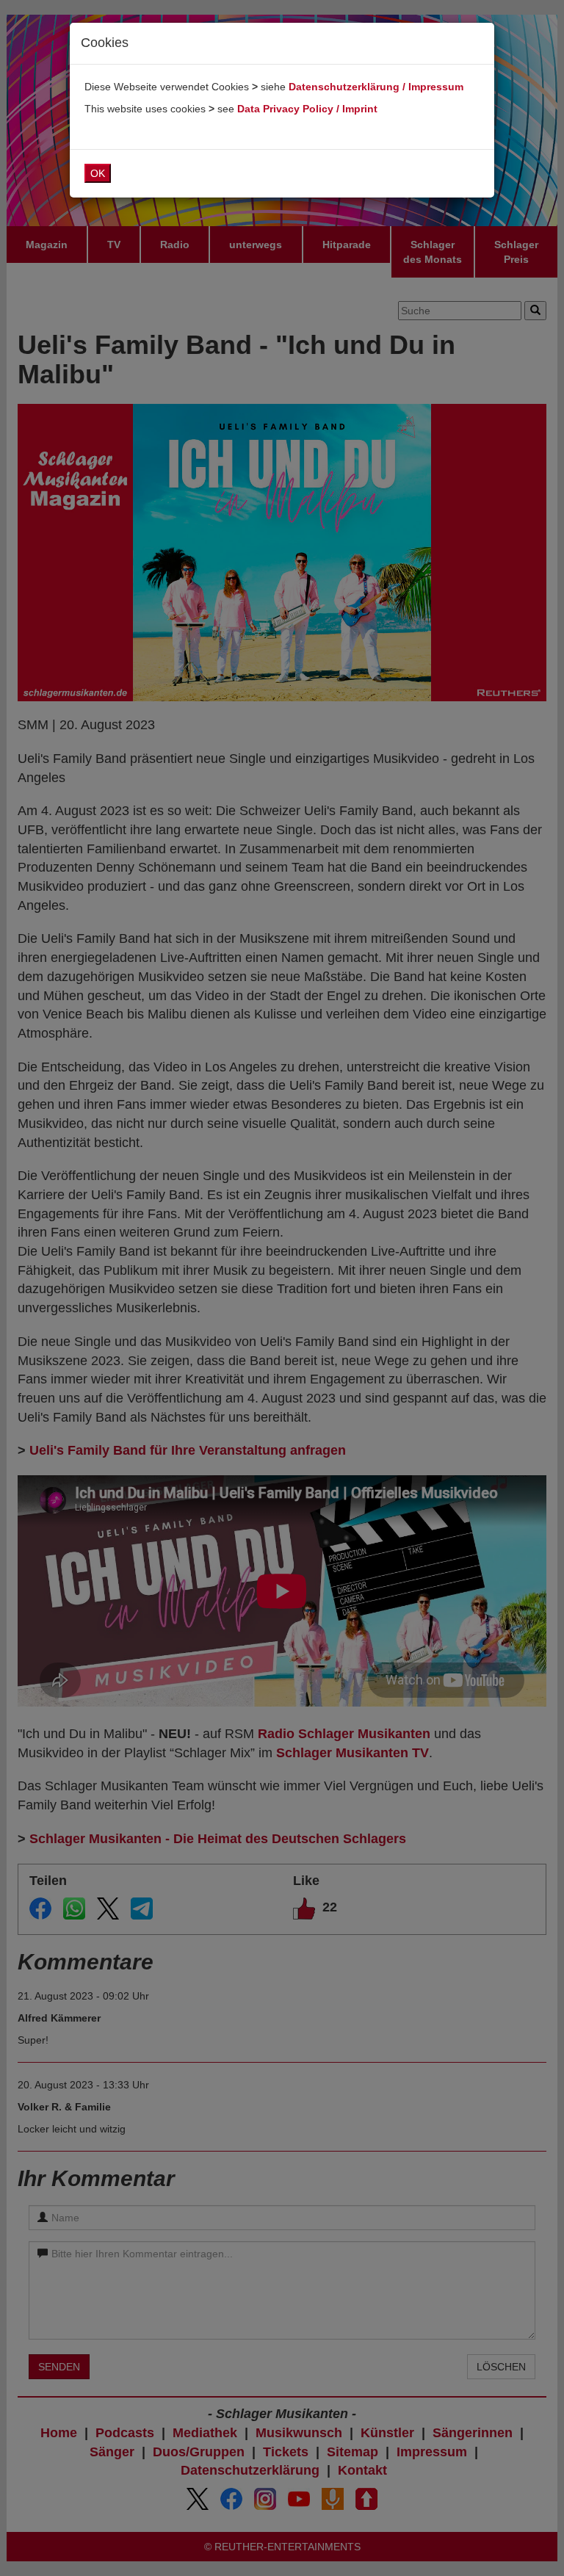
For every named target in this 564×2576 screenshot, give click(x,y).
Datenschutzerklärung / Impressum (376, 87)
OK (98, 173)
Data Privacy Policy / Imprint (307, 109)
